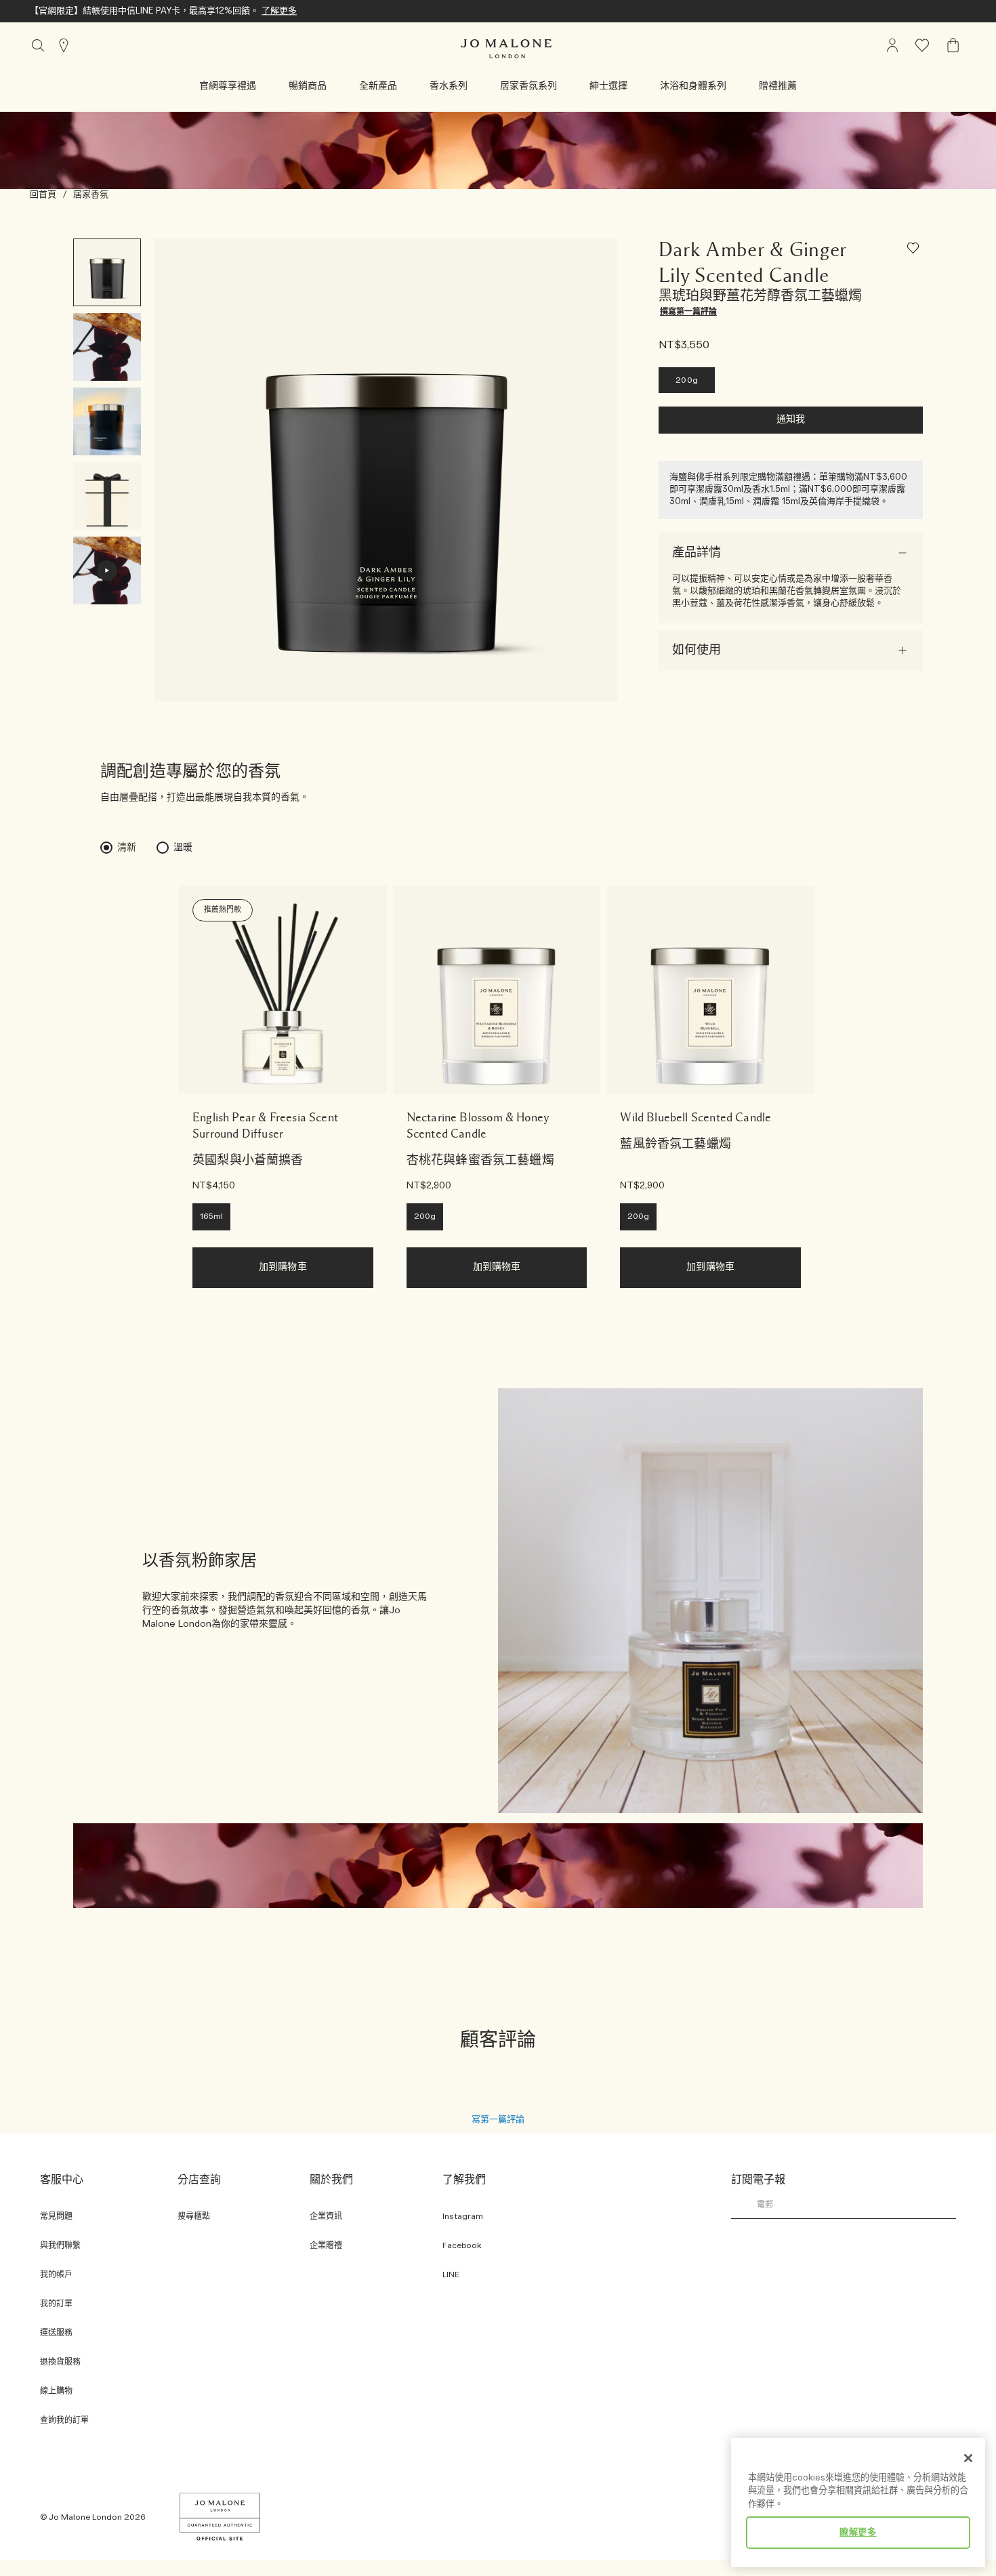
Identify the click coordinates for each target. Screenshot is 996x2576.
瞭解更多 (858, 2533)
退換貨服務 (60, 2362)
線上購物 (56, 2391)
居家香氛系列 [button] (528, 86)
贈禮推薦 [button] (778, 86)
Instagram (463, 2217)
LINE (451, 2275)
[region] (858, 2502)
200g (687, 380)
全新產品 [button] (378, 86)
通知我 (791, 420)
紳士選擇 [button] (608, 86)
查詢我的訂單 (64, 2421)
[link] (283, 990)
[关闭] (968, 2458)
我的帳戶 (56, 2275)
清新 (127, 848)
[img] (892, 45)
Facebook (462, 2246)
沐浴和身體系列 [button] (693, 86)
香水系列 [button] (449, 86)
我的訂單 (56, 2304)
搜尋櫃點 (194, 2217)
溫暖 (183, 848)
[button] (228, 86)
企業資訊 (326, 2217)
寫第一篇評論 (498, 2119)
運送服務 (56, 2333)
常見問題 (56, 2217)
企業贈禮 (326, 2246)
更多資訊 (180, 11)
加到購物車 (283, 1267)
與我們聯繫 (60, 2246)
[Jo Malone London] (506, 49)
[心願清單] (915, 250)
